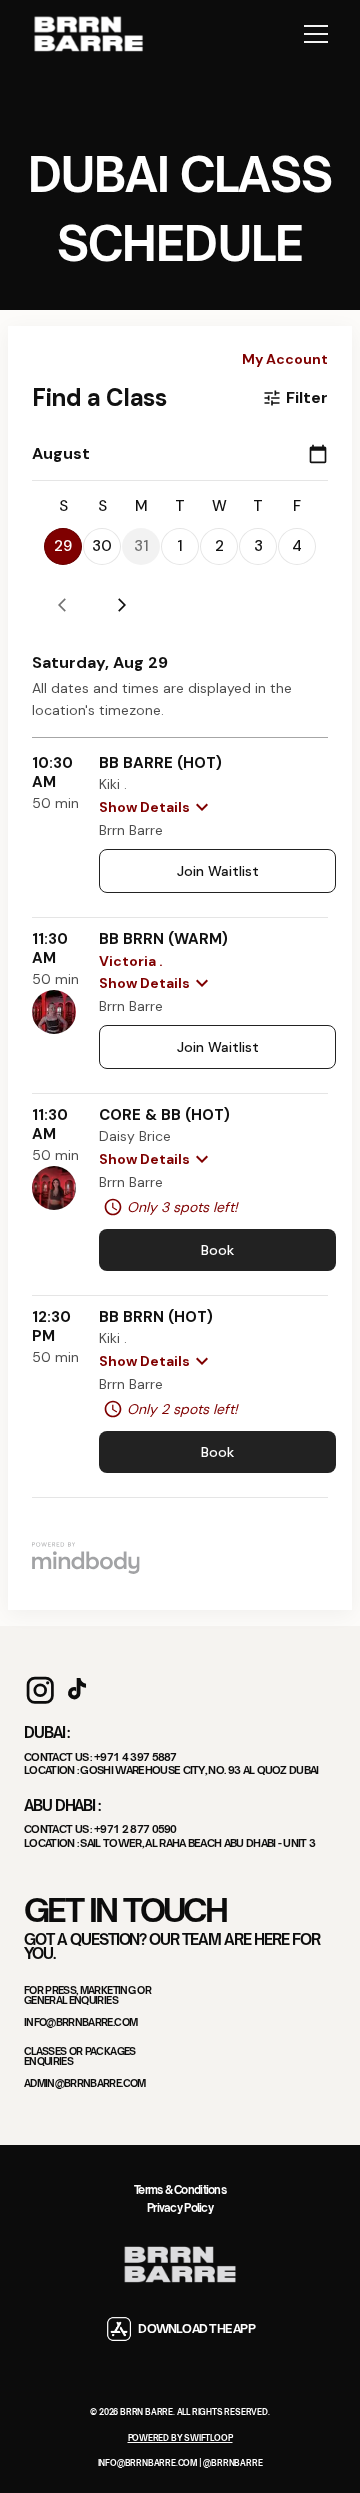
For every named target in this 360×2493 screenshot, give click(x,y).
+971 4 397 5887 (135, 1756)
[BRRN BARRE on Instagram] (40, 1690)
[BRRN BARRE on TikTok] (77, 1690)
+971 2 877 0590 (135, 1828)
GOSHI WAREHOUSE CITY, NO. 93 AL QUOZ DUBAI (199, 1769)
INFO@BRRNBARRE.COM (80, 2023)
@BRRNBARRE (232, 2463)
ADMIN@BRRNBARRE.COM (85, 2084)
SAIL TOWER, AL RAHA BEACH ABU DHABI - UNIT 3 (197, 1842)
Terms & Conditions (180, 2190)
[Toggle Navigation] (316, 34)
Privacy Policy (180, 2208)
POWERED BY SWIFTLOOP (180, 2438)
